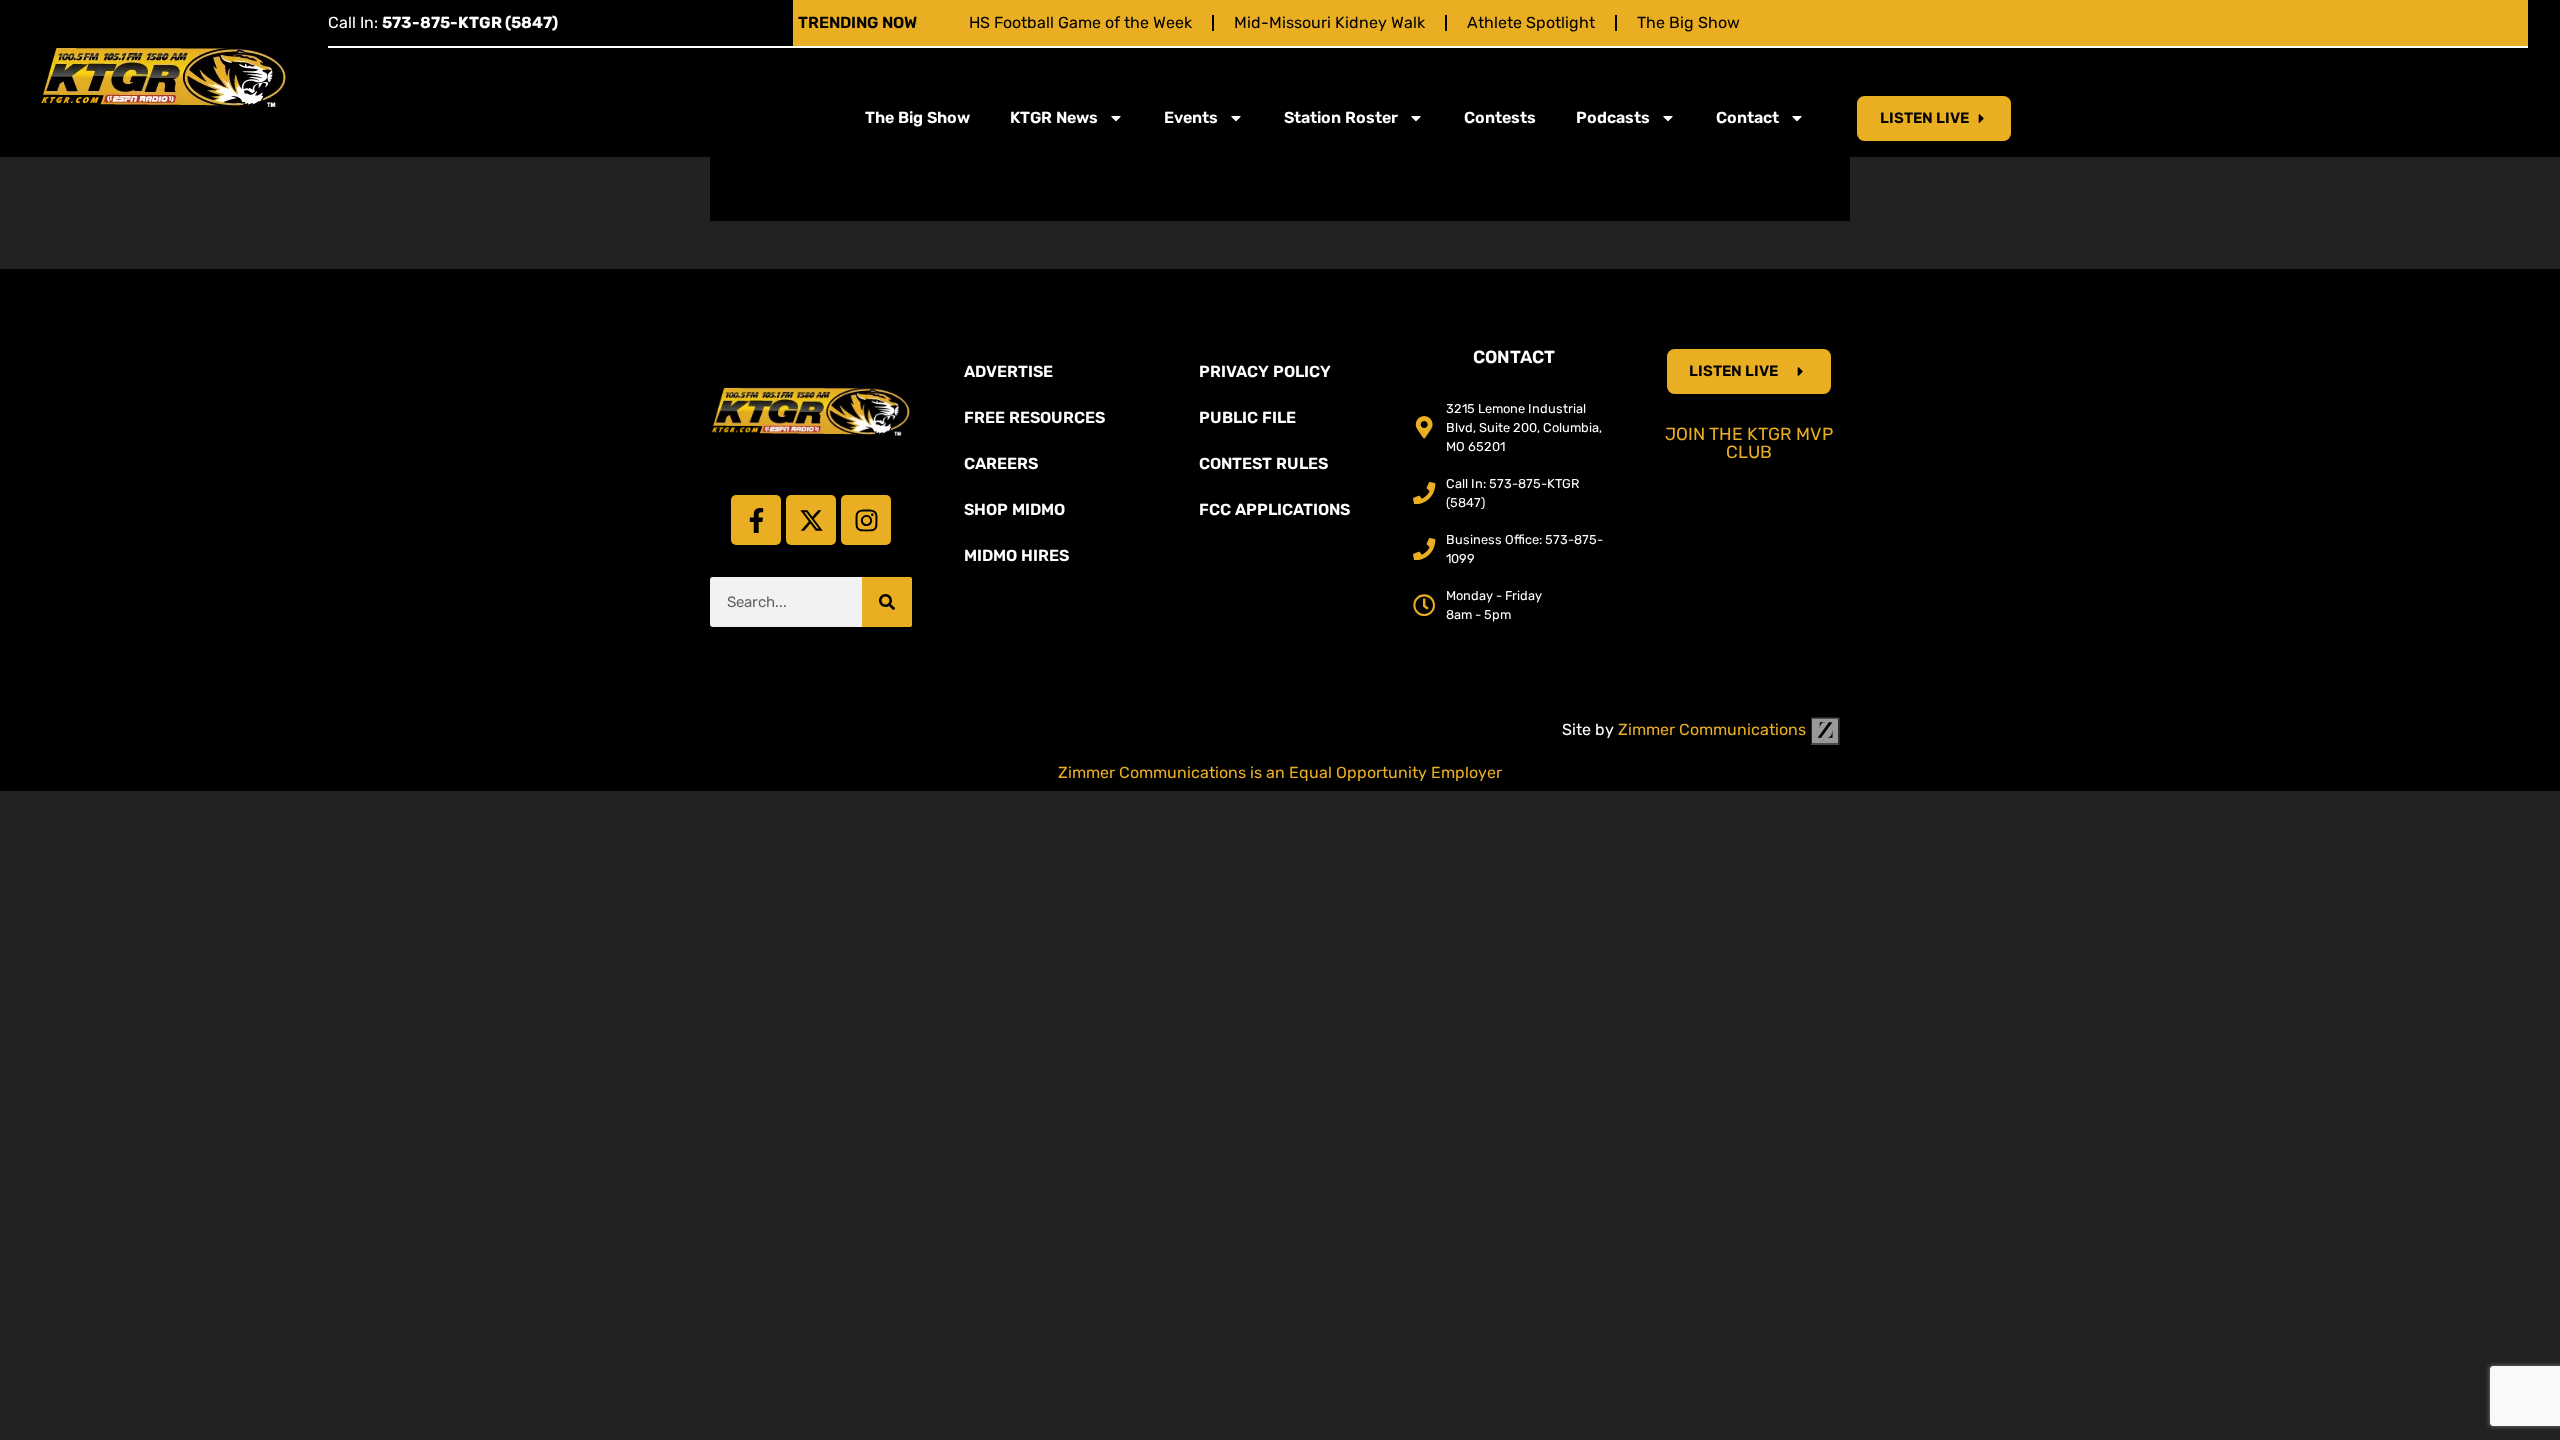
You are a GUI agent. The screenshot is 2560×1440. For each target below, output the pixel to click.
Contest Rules (1263, 463)
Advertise (1008, 371)
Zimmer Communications (1714, 729)
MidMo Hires (1016, 555)
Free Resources (1034, 417)
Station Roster (1341, 117)
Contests (1500, 117)
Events (1191, 117)
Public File (1247, 417)
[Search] (887, 602)
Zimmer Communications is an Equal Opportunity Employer (1280, 772)
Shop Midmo (1014, 509)
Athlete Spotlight (1531, 22)
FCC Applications (1274, 509)
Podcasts (1613, 117)
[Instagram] (866, 520)
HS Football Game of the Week (1080, 22)
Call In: (443, 22)
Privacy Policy (1265, 371)
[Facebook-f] (756, 520)
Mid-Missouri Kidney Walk (1329, 22)
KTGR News (1054, 117)
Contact (1747, 117)
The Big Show (1688, 22)
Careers (1001, 463)
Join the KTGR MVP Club (1749, 443)
